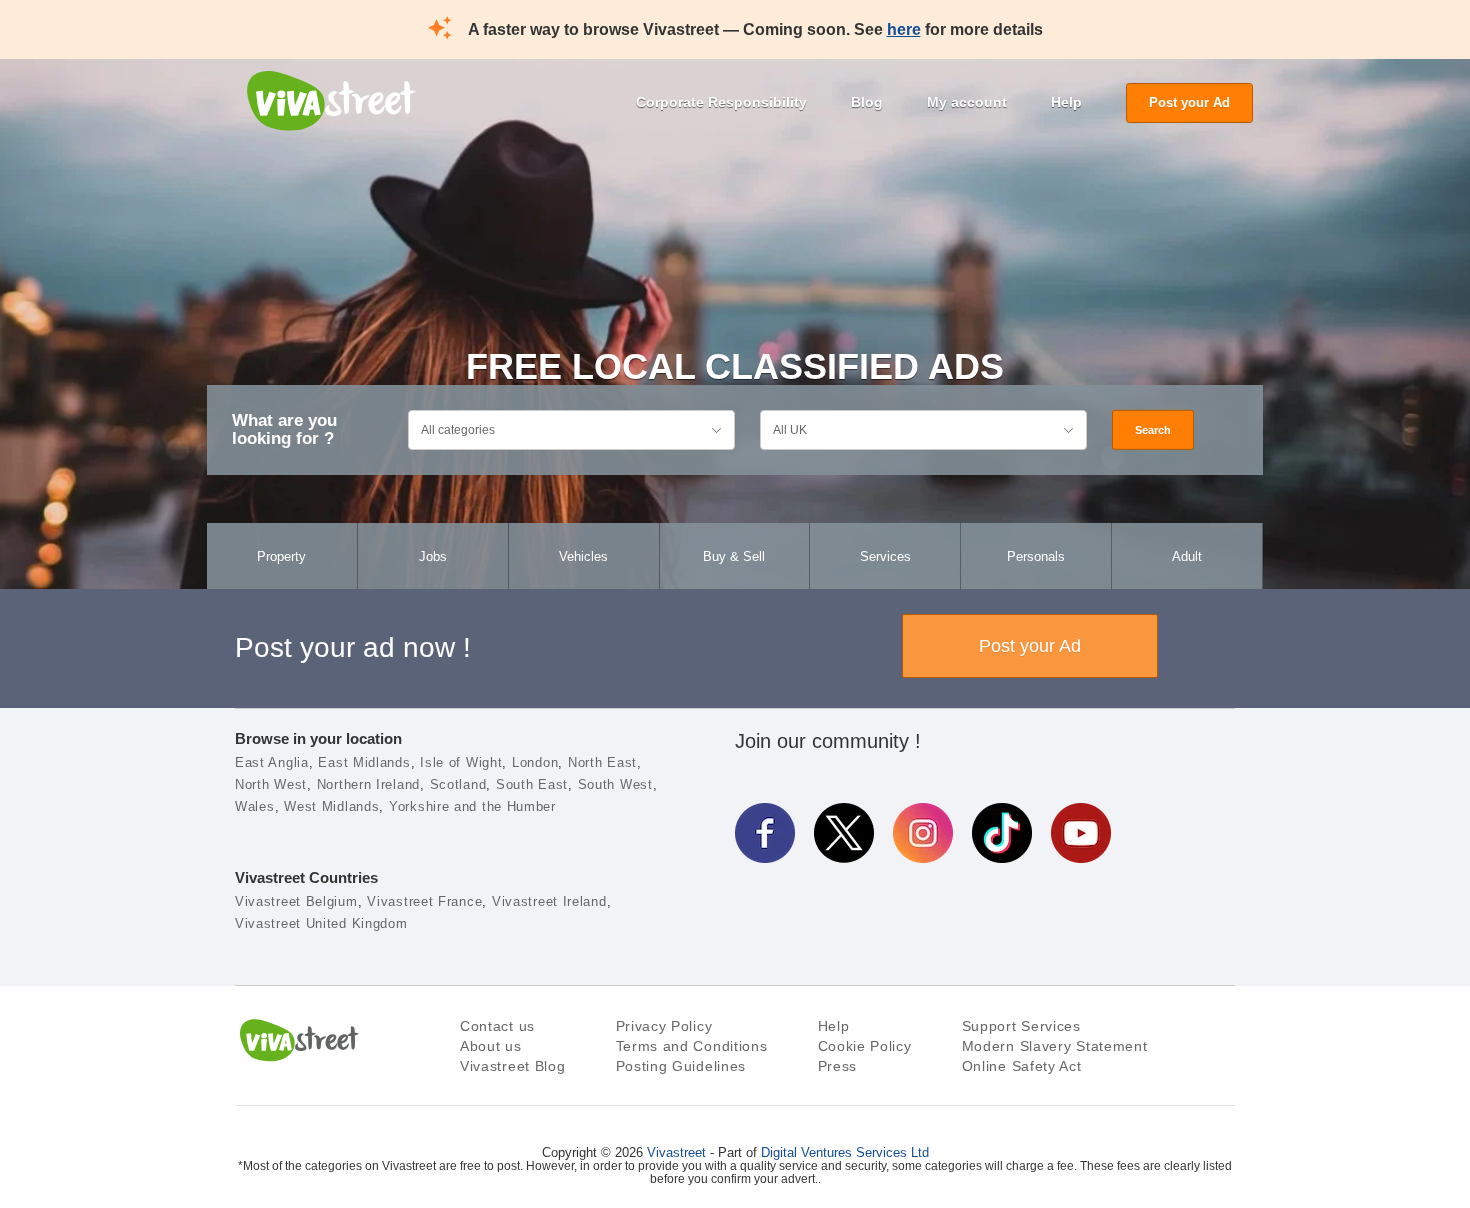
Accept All (918, 1008)
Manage (918, 1117)
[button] (77, 1070)
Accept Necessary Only (918, 1062)
